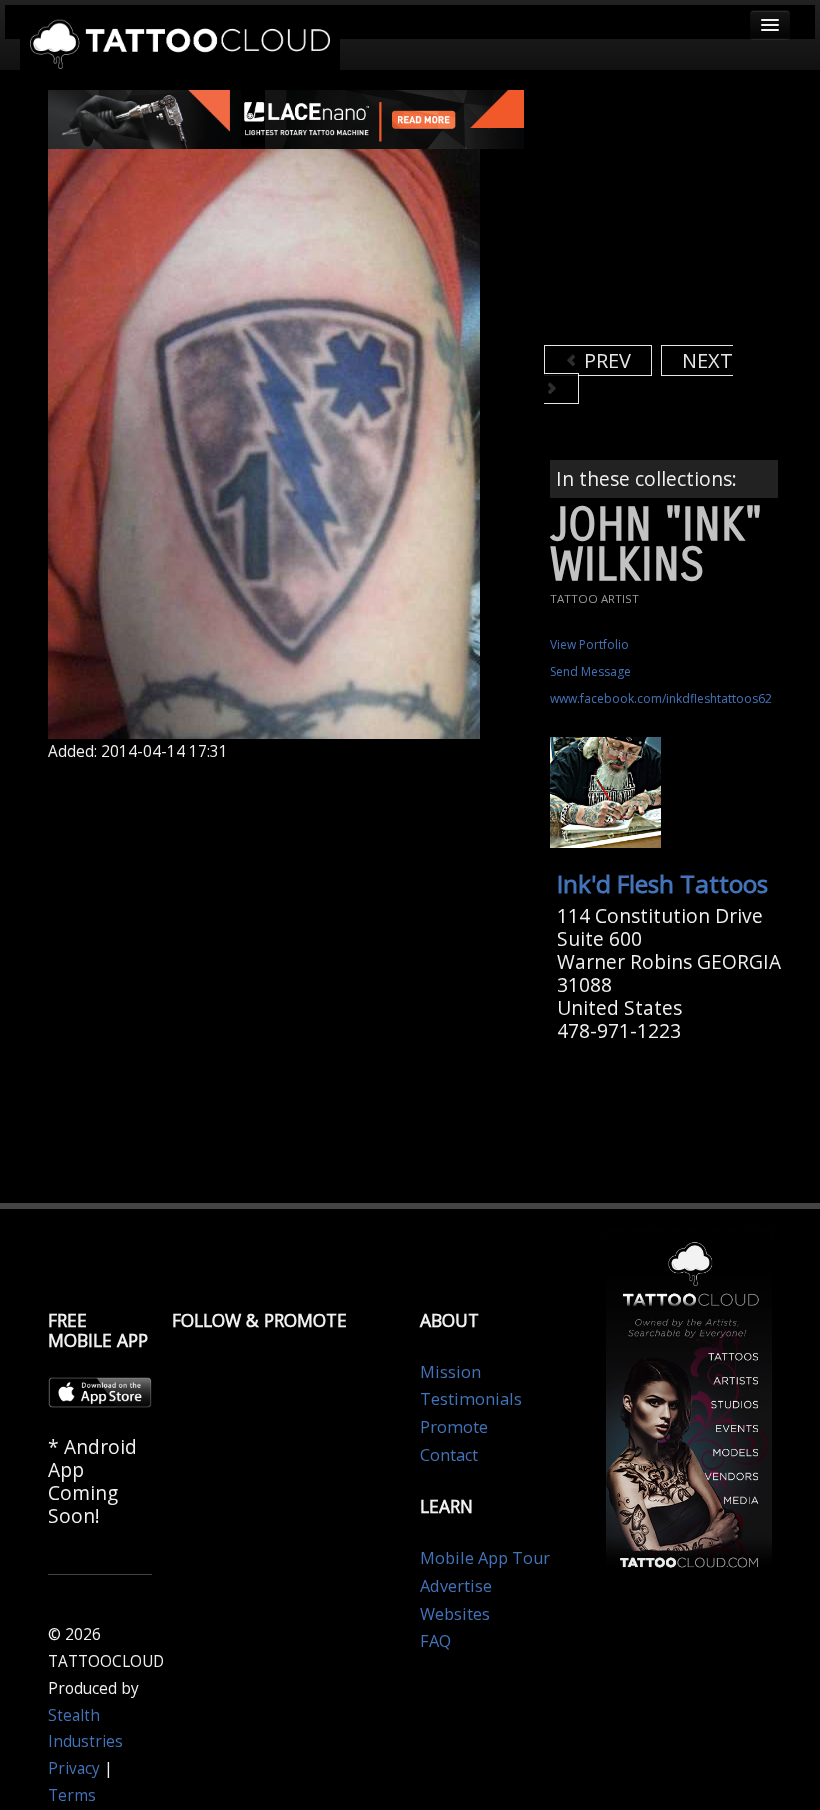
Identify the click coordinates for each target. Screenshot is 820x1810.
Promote (454, 1427)
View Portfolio (589, 644)
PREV (605, 360)
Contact (449, 1455)
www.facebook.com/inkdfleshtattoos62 (661, 698)
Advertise (456, 1586)
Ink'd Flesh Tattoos (662, 883)
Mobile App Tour (485, 1558)
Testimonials (471, 1399)
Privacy (74, 1768)
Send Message (590, 671)
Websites (455, 1614)
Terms (72, 1795)
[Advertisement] (682, 215)
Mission (450, 1372)
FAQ (435, 1641)
